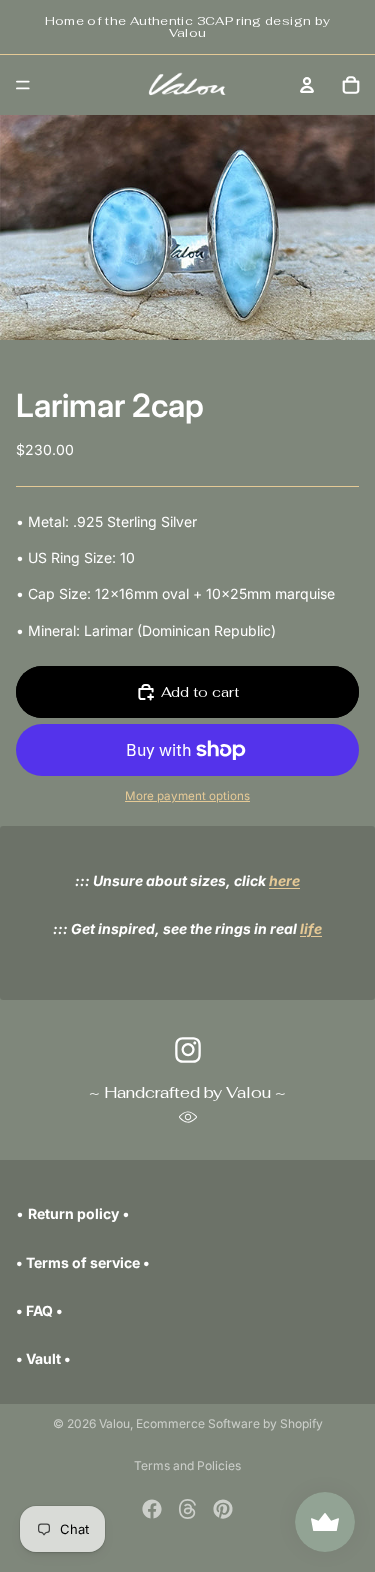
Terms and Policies (187, 1465)
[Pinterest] (223, 1509)
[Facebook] (152, 1509)
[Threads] (188, 1509)
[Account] (307, 85)
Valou (114, 1423)
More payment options (187, 796)
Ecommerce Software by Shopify (229, 1423)
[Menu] (23, 85)
